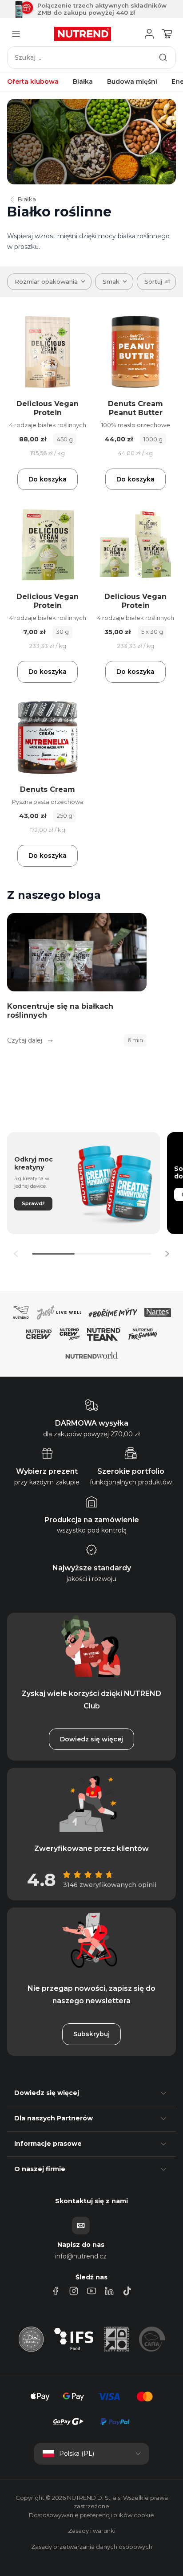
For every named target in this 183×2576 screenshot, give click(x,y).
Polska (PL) (77, 2454)
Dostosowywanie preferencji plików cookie (91, 2515)
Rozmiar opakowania (46, 281)
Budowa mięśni (132, 82)
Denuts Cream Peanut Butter (135, 408)
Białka (83, 82)
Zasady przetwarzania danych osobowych (92, 2547)
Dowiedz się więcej (91, 1739)
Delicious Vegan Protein (48, 408)
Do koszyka (48, 479)
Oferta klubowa (33, 82)
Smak (111, 281)
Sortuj (153, 281)
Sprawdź (33, 1203)
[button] (167, 1254)
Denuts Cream (48, 789)
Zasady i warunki (92, 2531)
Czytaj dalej (26, 1040)
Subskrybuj (91, 2034)
